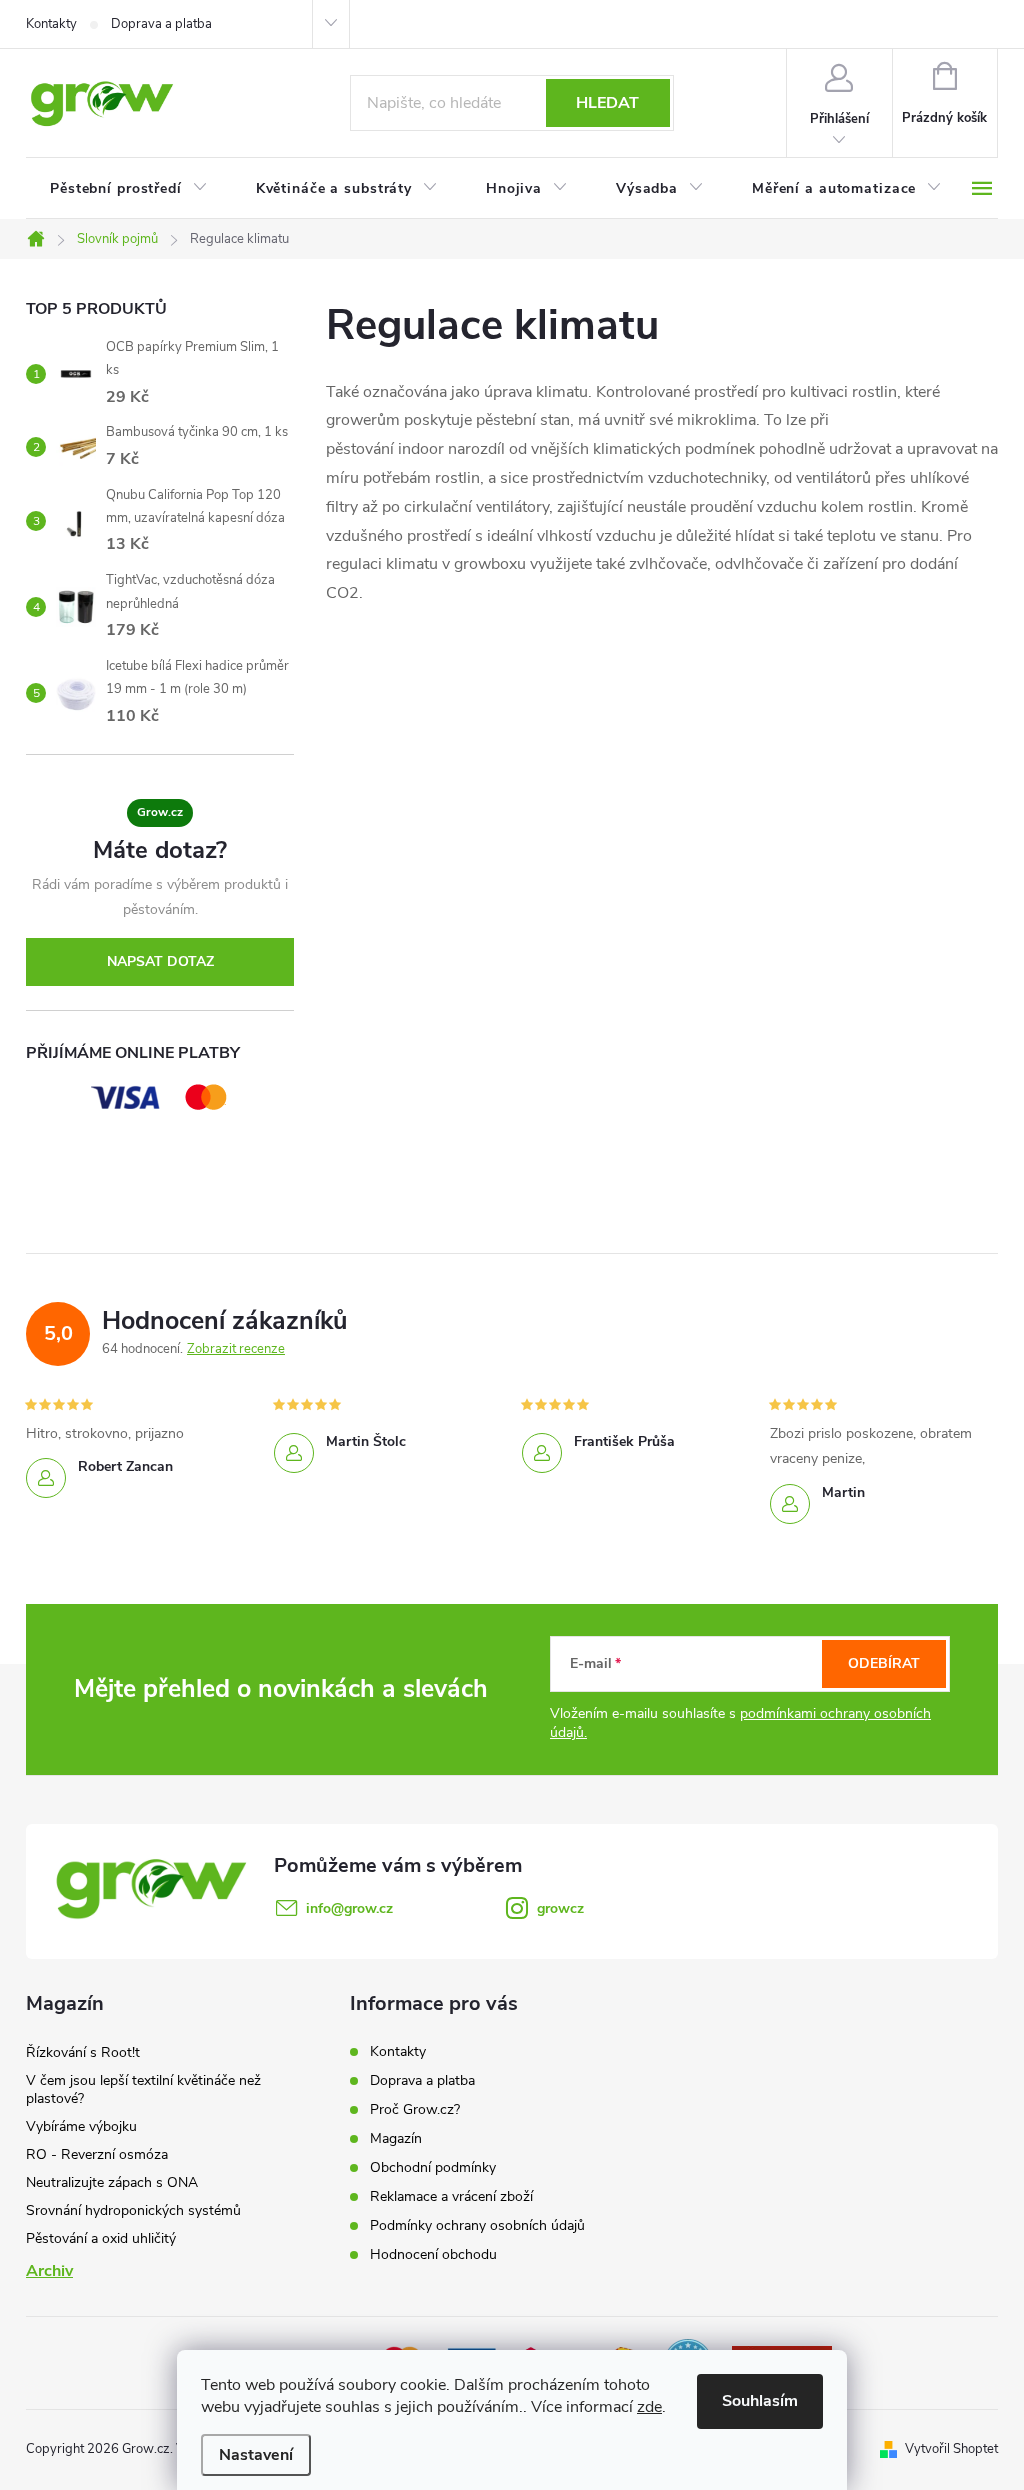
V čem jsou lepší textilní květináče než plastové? (143, 2089)
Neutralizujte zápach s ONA (112, 2182)
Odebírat (884, 1663)
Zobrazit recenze (236, 1349)
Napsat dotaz (160, 961)
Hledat (607, 103)
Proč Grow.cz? (415, 2109)
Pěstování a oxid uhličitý (101, 2238)
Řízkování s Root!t (83, 2052)
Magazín (396, 2138)
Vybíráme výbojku (81, 2126)
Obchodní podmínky (433, 2167)
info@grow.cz (349, 1908)
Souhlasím (760, 2401)
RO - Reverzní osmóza (97, 2154)
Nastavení (256, 2455)
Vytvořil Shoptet (951, 2449)
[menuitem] (129, 189)
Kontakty (51, 24)
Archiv (49, 2271)
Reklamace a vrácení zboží (451, 2196)
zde (649, 2407)
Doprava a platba (161, 24)
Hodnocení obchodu (433, 2254)
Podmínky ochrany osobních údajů (477, 2225)
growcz (560, 1908)
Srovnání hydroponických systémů (133, 2210)
